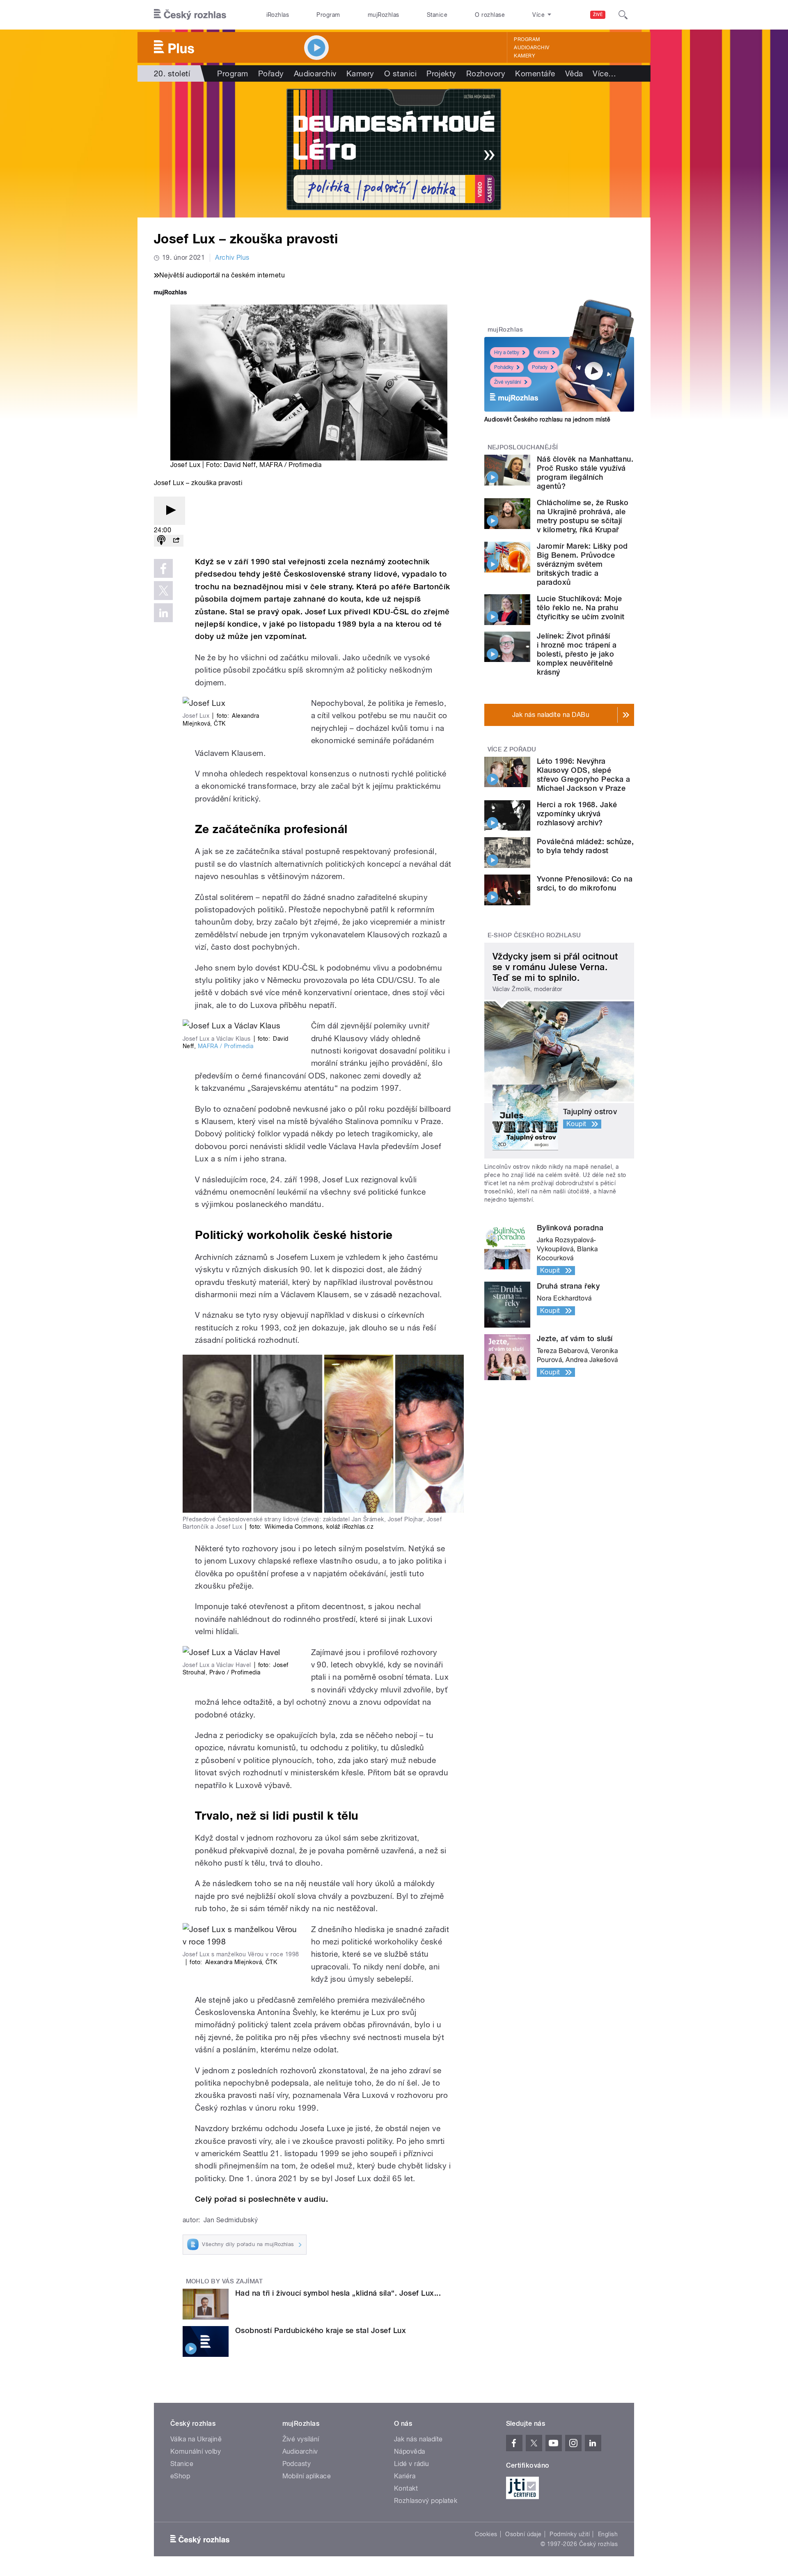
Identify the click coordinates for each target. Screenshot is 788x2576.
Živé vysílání (508, 382)
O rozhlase (490, 15)
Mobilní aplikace (307, 2476)
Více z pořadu (512, 749)
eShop (180, 2476)
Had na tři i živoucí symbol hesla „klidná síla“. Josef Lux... (338, 2293)
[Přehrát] (170, 511)
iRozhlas (278, 15)
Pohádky (504, 367)
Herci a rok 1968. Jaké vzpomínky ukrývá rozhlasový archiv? (577, 814)
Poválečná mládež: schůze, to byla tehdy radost (585, 846)
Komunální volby (196, 2451)
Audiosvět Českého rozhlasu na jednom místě (547, 419)
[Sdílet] (176, 541)
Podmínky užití (570, 2534)
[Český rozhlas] (190, 15)
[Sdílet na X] (163, 591)
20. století (172, 73)
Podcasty (297, 2464)
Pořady (271, 73)
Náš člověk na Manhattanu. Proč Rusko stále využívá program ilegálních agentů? (585, 473)
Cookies (486, 2534)
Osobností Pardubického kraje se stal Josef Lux (321, 2330)
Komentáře (535, 73)
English (608, 2534)
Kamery (525, 56)
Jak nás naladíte (418, 2439)
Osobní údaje (523, 2534)
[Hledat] (623, 15)
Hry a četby (507, 353)
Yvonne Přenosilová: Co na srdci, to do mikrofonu (585, 883)
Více (604, 73)
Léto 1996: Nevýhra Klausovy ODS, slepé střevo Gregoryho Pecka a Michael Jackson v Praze (584, 775)
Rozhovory (486, 73)
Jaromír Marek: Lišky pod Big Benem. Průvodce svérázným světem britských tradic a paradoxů (582, 564)
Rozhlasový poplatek (426, 2501)
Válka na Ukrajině (196, 2439)
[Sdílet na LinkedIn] (163, 613)
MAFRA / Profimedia (226, 1046)
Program (328, 15)
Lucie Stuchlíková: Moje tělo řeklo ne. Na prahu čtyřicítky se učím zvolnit (581, 608)
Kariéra (405, 2476)
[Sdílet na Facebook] (163, 568)
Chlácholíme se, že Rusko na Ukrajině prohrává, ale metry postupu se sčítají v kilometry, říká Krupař (583, 516)
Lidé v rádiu (412, 2464)
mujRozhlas (384, 15)
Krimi (543, 353)
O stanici (400, 73)
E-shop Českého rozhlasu (534, 935)
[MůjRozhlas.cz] (170, 293)
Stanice (437, 15)
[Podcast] (161, 541)
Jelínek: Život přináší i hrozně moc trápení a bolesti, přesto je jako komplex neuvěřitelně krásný (577, 654)
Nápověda (410, 2451)
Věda (574, 73)
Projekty (441, 73)
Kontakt (406, 2488)
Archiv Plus (232, 258)
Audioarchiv (531, 48)
